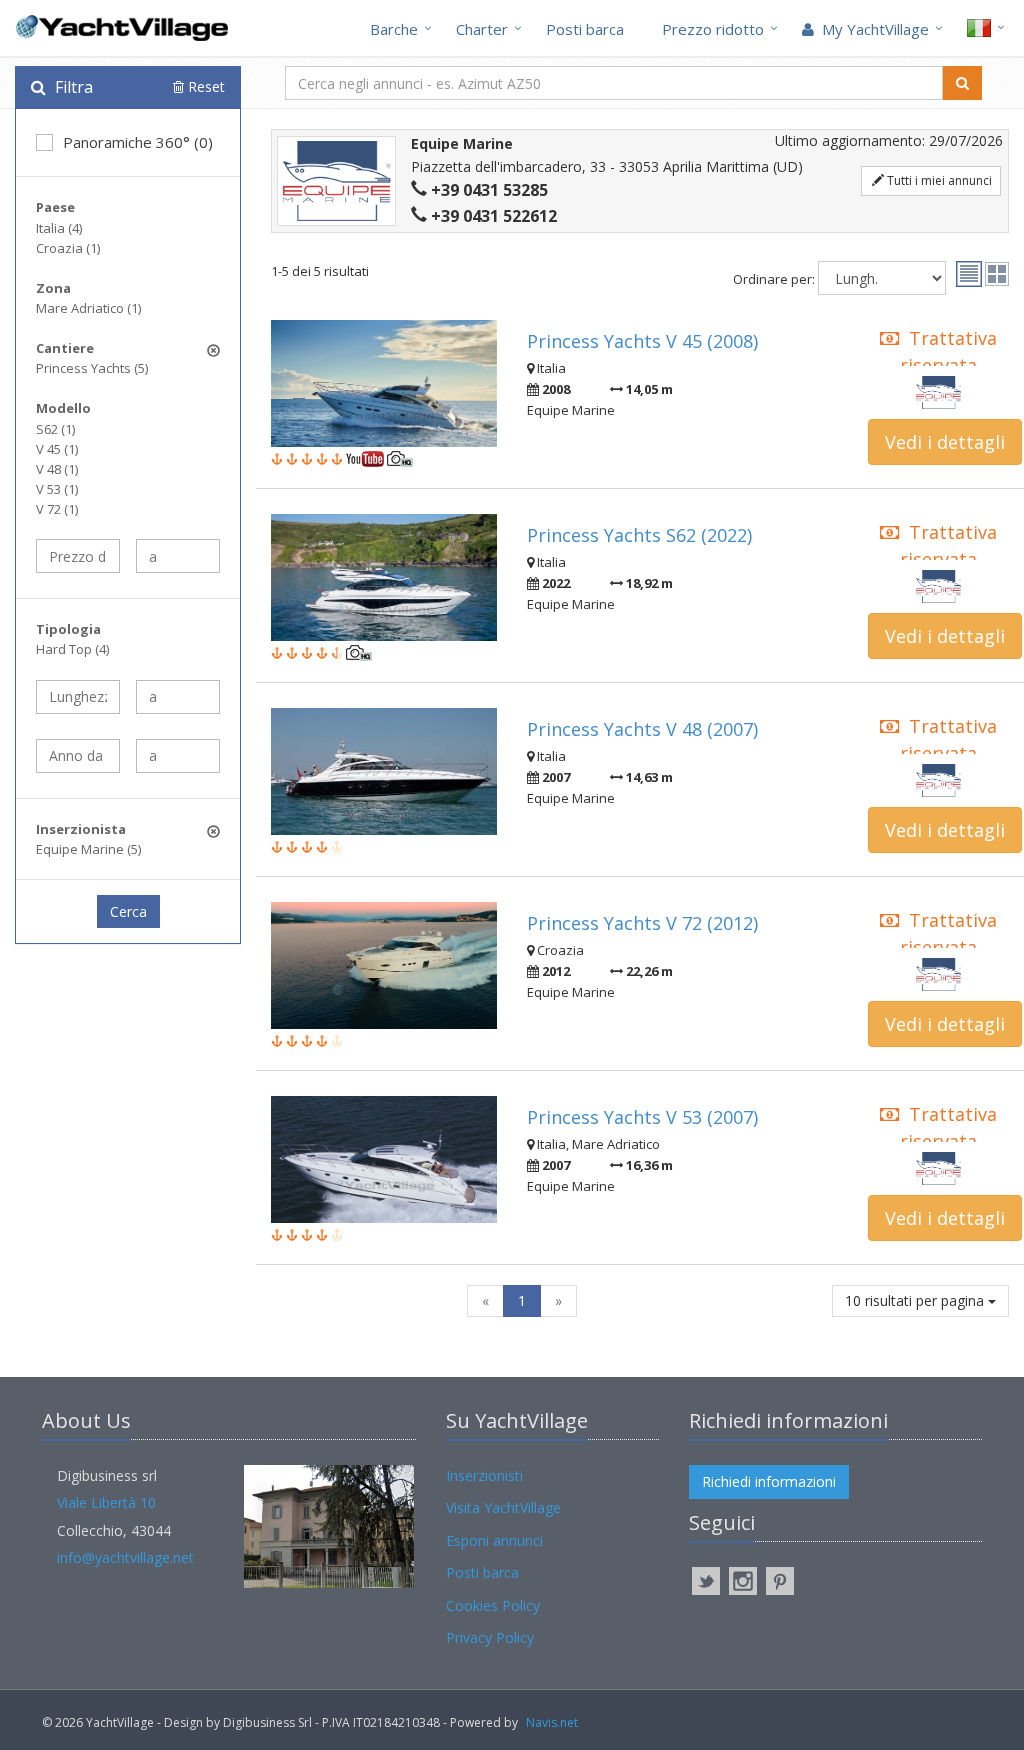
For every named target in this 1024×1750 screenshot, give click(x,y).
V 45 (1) (57, 449)
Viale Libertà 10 (106, 1502)
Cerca (128, 911)
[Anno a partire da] (78, 756)
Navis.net (552, 1722)
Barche (394, 29)
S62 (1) (55, 429)
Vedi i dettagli (945, 442)
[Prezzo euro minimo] (78, 556)
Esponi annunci (494, 1540)
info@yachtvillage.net (125, 1557)
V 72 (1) (57, 509)
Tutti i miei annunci (938, 180)
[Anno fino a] (178, 756)
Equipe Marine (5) (88, 849)
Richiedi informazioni (769, 1481)
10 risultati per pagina (916, 1300)
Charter (482, 29)
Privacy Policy (490, 1637)
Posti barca (585, 29)
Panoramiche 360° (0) (138, 142)
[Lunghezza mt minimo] (78, 697)
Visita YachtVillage (503, 1507)
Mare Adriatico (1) (88, 308)
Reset (204, 86)
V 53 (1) (57, 489)
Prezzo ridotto (713, 29)
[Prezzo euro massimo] (178, 556)
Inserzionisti (484, 1475)
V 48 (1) (57, 469)
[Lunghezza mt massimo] (178, 697)
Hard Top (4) (72, 649)
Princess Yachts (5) (92, 368)
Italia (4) (59, 228)
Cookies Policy (493, 1605)
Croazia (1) (68, 248)
